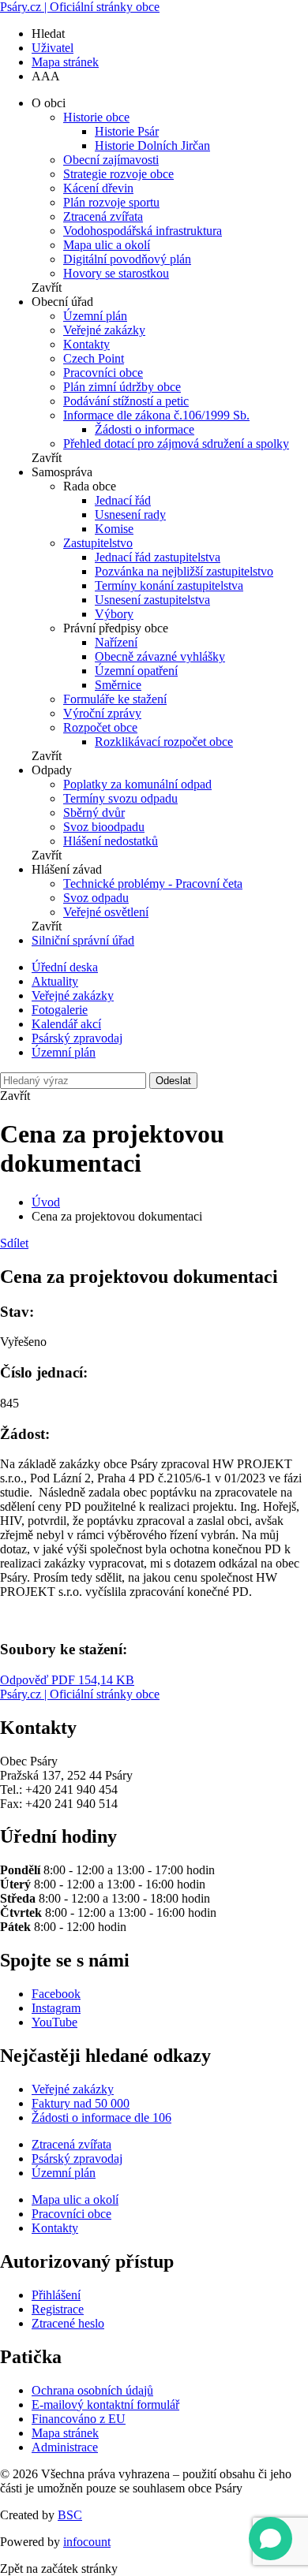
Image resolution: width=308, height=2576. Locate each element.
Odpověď (67, 1680)
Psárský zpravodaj (77, 1038)
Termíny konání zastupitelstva (169, 585)
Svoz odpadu (96, 898)
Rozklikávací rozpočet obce (164, 742)
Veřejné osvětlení (106, 912)
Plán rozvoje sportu (111, 202)
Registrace (58, 2309)
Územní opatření (136, 671)
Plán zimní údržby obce (122, 387)
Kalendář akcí (66, 1024)
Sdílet (14, 1243)
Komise (114, 529)
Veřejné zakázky (104, 330)
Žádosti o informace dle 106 (101, 2117)
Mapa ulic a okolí (107, 245)
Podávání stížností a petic (126, 401)
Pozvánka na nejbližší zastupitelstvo (184, 571)
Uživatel (53, 48)
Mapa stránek (65, 62)
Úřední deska (65, 967)
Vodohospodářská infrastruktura (143, 231)
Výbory (114, 614)
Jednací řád (123, 500)
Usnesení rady (130, 514)
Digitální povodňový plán (127, 259)
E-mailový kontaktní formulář (105, 2405)
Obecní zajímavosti (111, 160)
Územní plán (95, 316)
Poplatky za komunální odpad (137, 784)
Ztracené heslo (68, 2323)
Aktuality (55, 981)
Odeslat (173, 1081)
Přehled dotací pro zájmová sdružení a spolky (176, 444)
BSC (70, 2515)
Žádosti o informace (145, 429)
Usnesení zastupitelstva (152, 600)
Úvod (46, 1202)
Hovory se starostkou (116, 273)
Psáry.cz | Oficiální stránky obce (80, 7)
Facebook (56, 1994)
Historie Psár (127, 131)
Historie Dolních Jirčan (152, 145)
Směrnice (118, 685)
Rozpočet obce (100, 727)
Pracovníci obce (103, 373)
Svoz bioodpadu (104, 827)
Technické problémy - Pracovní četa (153, 884)
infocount (87, 2542)
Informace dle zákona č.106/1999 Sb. (156, 415)
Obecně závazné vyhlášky (160, 656)
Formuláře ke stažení (115, 699)
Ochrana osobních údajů (92, 2390)
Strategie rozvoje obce (118, 174)
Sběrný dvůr (94, 813)
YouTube (54, 2022)
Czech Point (94, 358)
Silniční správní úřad (83, 940)
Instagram (56, 2008)
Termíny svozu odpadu (120, 798)
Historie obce (96, 117)
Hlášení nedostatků (111, 841)
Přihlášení (56, 2295)
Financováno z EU (79, 2419)
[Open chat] (270, 2539)
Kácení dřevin (98, 188)
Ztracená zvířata (103, 216)
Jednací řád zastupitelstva (158, 557)
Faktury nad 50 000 (81, 2103)
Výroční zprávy (102, 713)
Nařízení (116, 642)
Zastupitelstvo (98, 543)
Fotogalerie (60, 1010)
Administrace (65, 2447)
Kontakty (86, 344)
